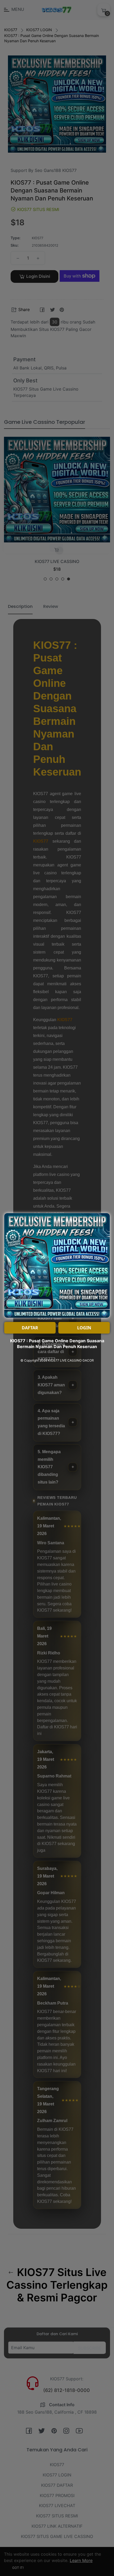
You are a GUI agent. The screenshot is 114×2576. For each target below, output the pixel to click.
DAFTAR (30, 1328)
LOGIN (84, 1328)
